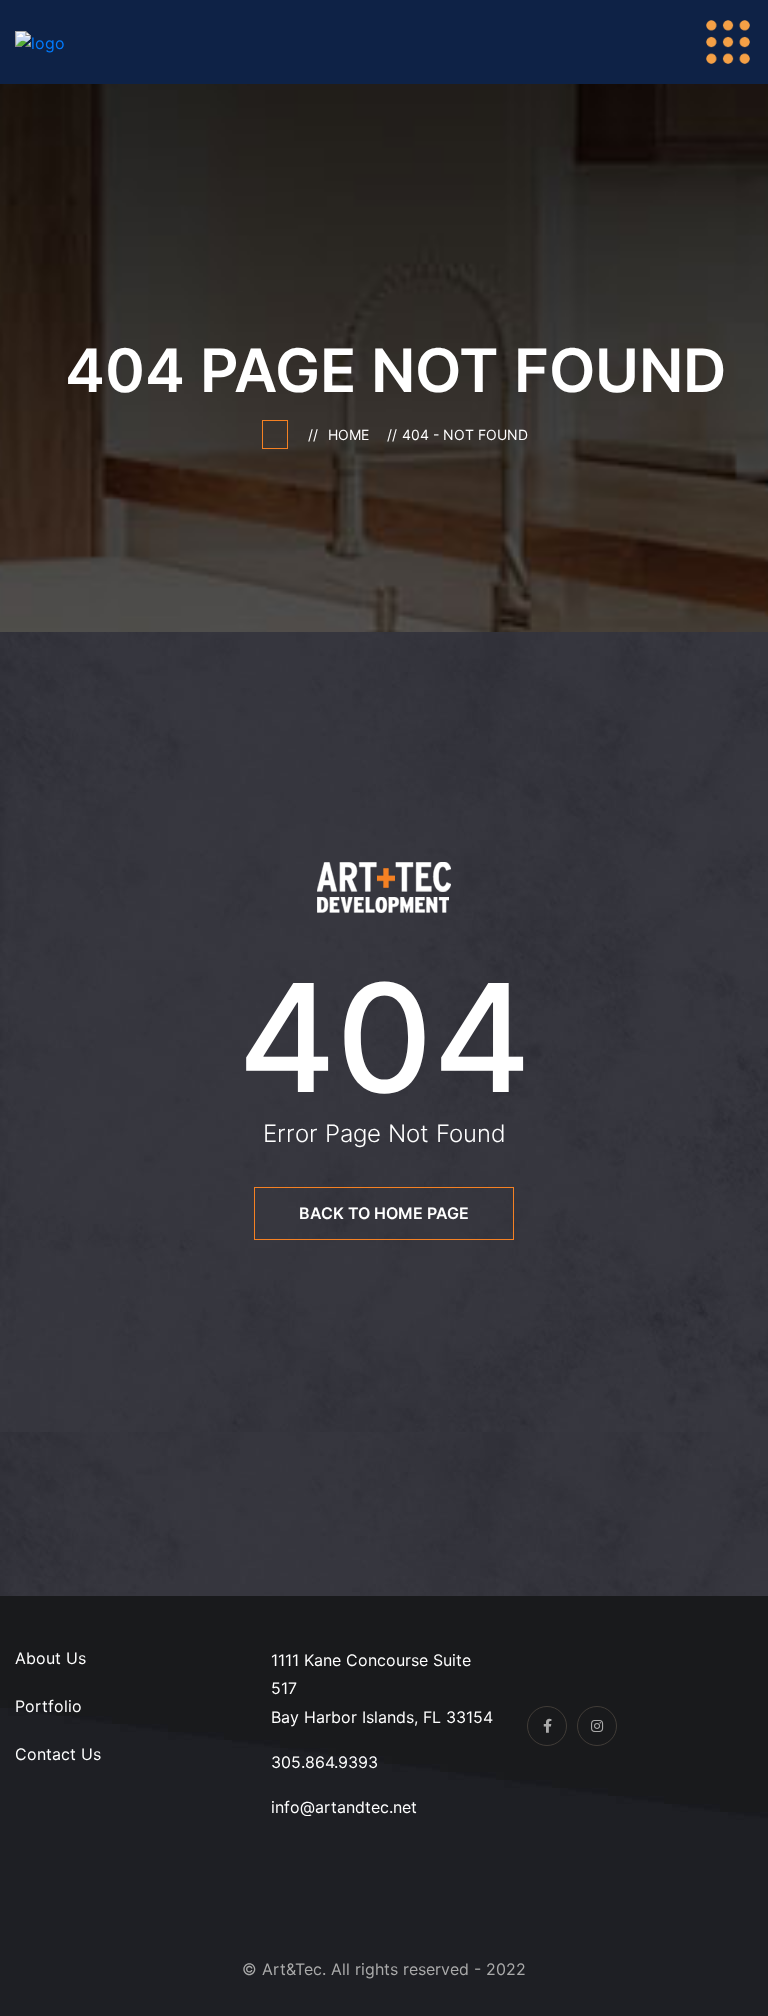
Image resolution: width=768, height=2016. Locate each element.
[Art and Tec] (82, 41)
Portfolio (48, 1706)
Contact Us (58, 1754)
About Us (50, 1658)
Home (352, 434)
